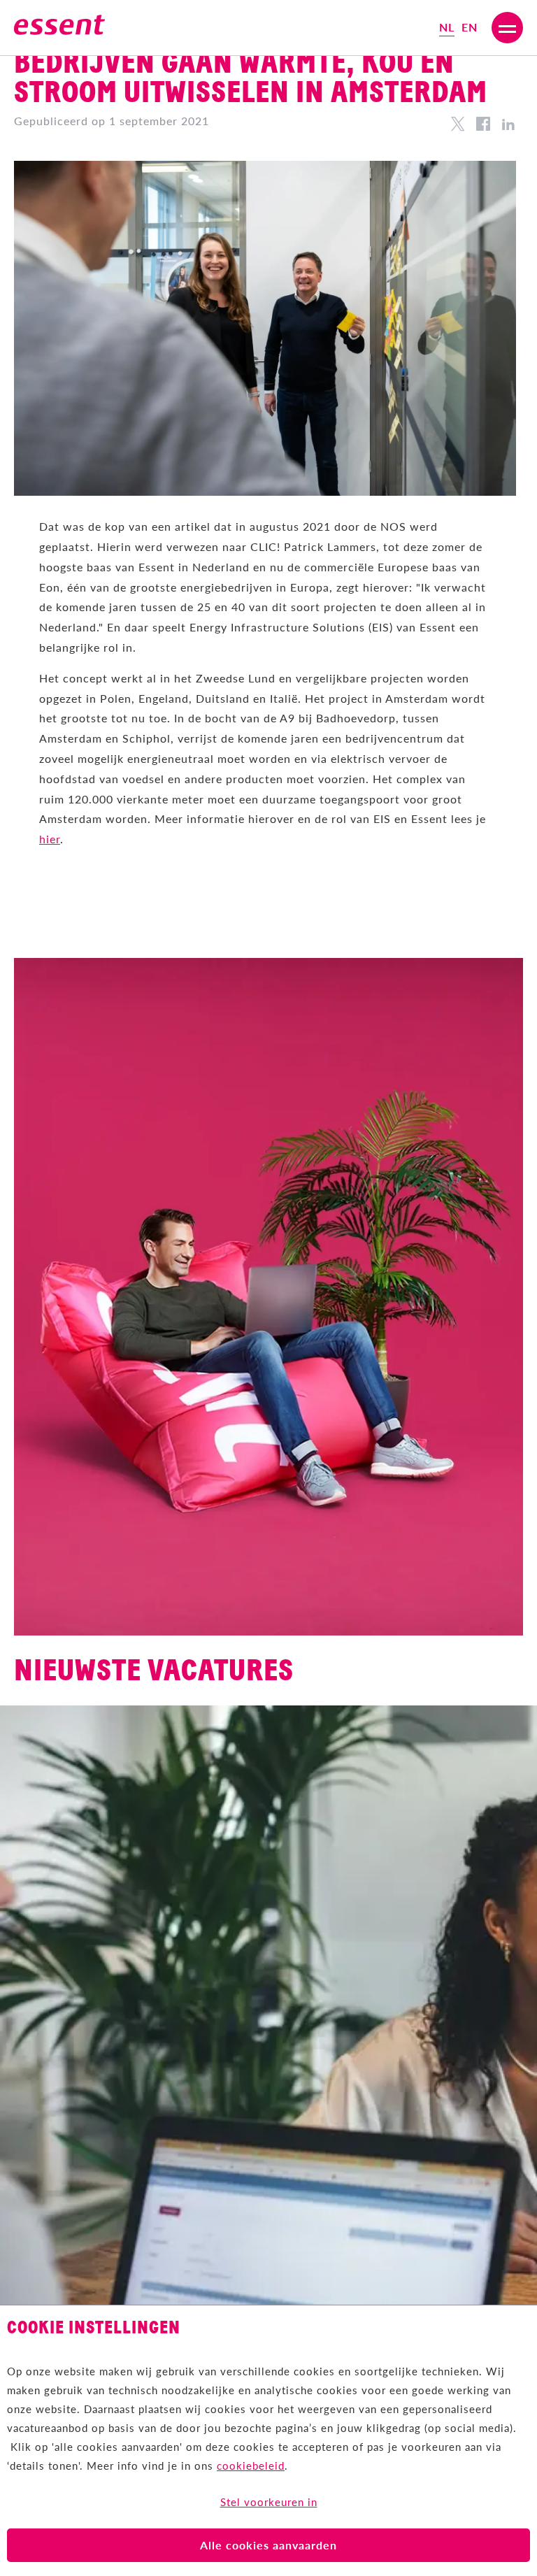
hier (50, 839)
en (470, 27)
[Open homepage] (59, 28)
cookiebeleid (251, 2465)
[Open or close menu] (507, 28)
